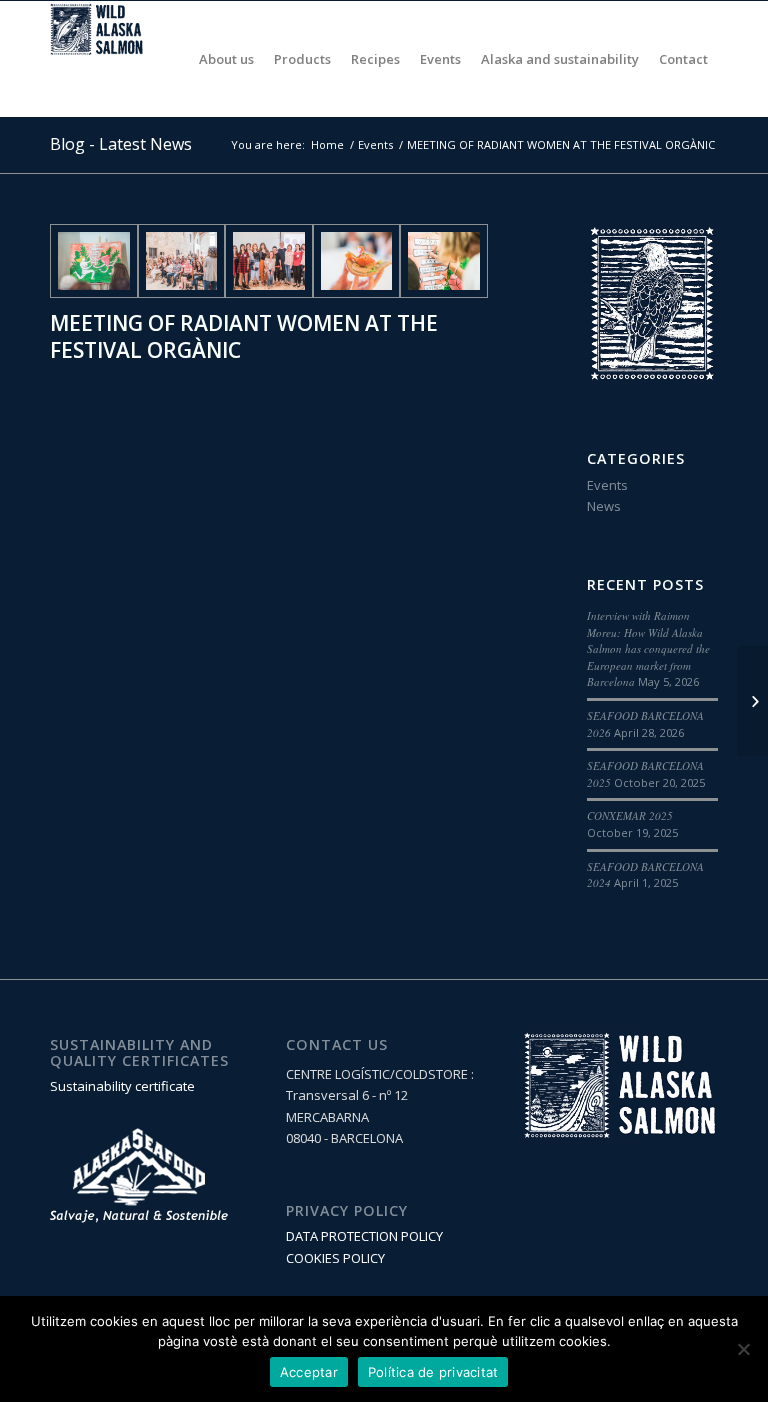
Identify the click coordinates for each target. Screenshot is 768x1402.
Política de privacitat (433, 1372)
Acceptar (309, 1372)
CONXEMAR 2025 (630, 815)
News (604, 506)
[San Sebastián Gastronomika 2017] (752, 701)
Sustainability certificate (122, 1086)
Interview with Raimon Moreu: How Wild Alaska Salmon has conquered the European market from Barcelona (648, 648)
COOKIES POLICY (335, 1258)
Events (375, 144)
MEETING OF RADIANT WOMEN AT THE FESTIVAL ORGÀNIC (244, 336)
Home (327, 144)
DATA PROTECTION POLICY (364, 1236)
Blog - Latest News (121, 144)
